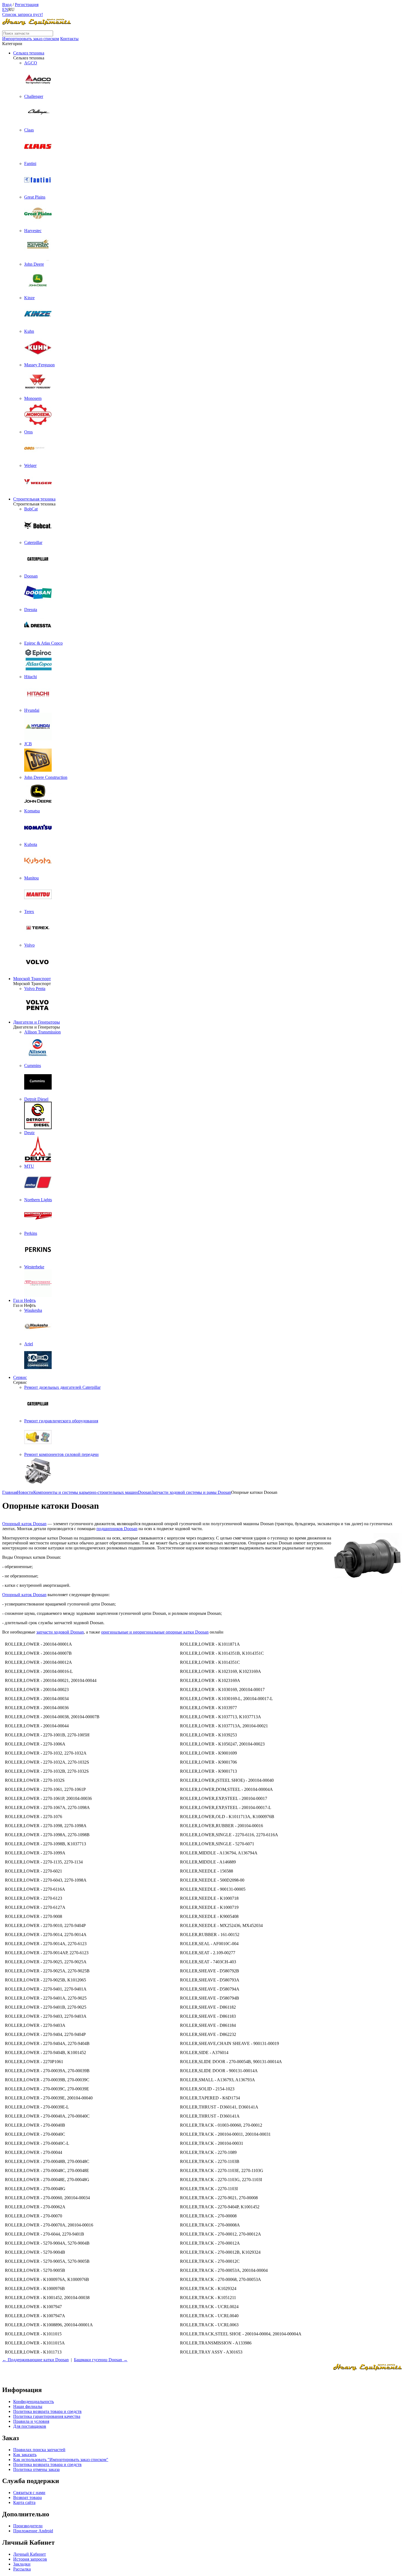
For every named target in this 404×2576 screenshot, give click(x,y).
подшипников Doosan (117, 1529)
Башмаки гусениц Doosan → (101, 2360)
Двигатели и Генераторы (37, 1022)
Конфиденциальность (34, 2402)
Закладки (22, 2564)
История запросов (30, 2559)
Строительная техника (34, 499)
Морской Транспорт (32, 979)
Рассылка (22, 2569)
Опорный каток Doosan (24, 1524)
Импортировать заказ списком (31, 39)
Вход (7, 5)
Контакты (69, 39)
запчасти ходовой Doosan (60, 1632)
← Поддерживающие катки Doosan (35, 2360)
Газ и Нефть (24, 1300)
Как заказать (25, 2455)
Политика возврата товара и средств (47, 2411)
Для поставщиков (30, 2426)
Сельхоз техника (29, 53)
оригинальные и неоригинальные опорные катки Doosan (155, 1632)
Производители (28, 2526)
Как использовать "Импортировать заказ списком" (61, 2460)
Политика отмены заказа (36, 2469)
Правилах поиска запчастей (39, 2450)
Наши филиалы (28, 2406)
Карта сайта (24, 2502)
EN (5, 9)
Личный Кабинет (30, 2554)
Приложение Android (33, 2531)
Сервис (20, 1377)
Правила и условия (31, 2421)
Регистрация (27, 5)
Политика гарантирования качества (47, 2416)
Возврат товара (27, 2497)
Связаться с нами (29, 2493)
